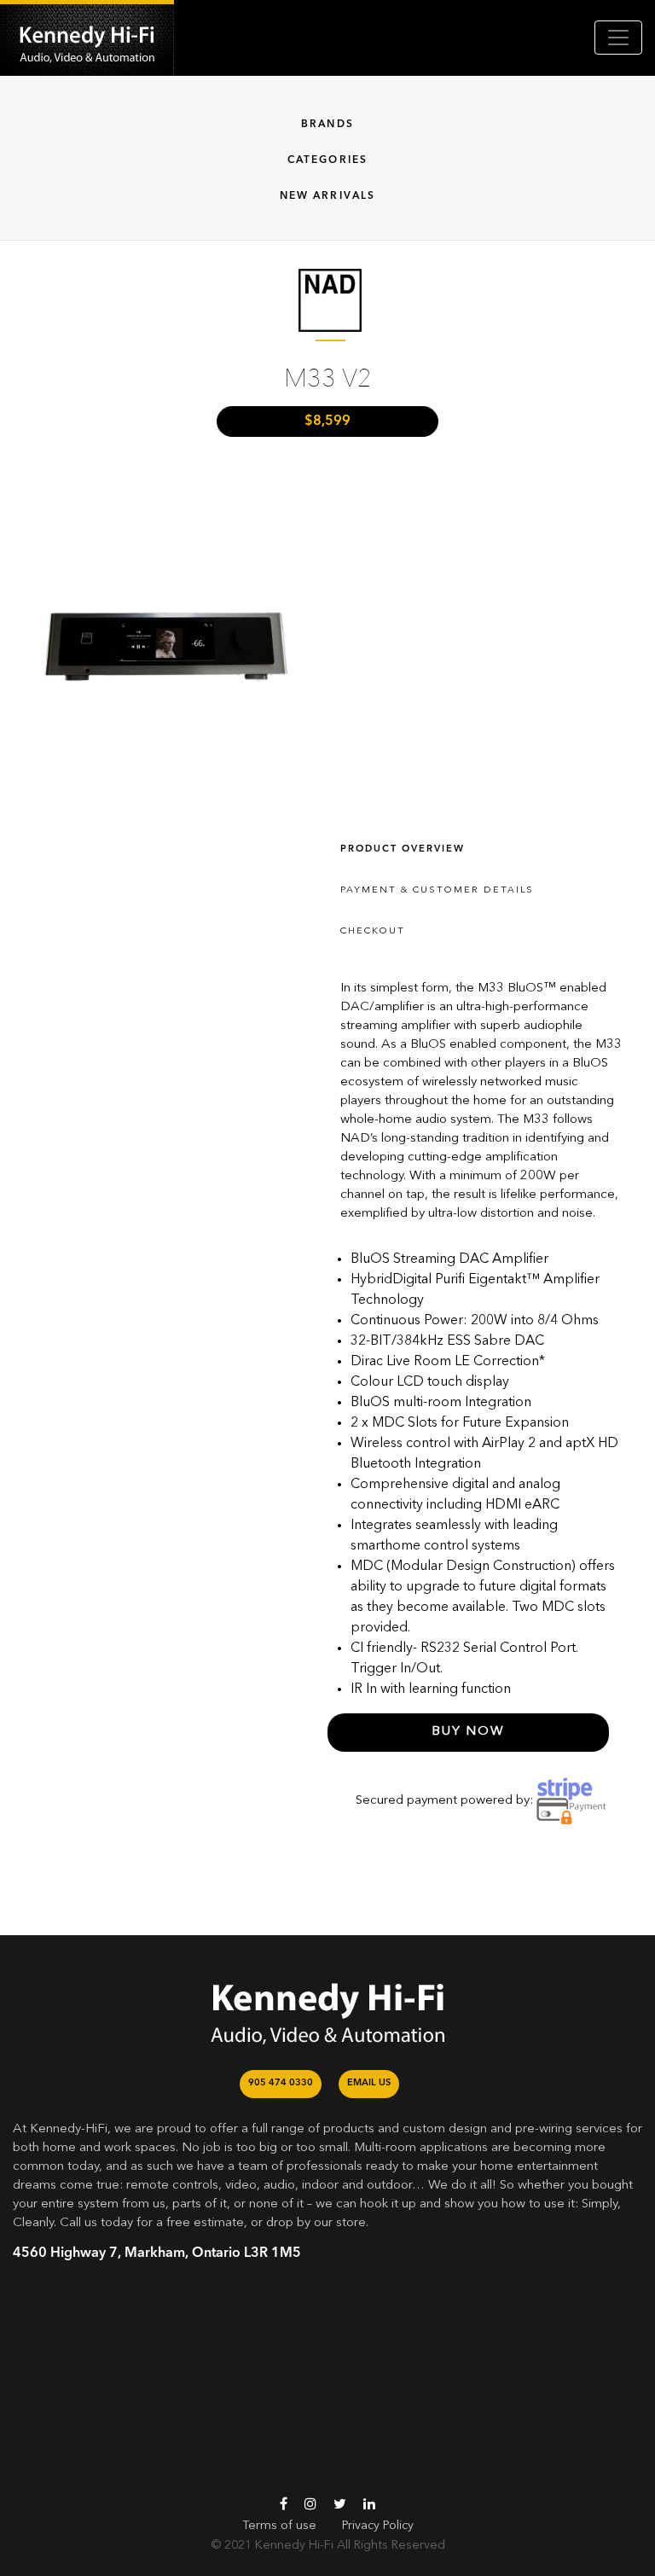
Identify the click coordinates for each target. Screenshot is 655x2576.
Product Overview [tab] (403, 849)
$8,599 (327, 422)
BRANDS (327, 125)
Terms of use (279, 2526)
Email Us (369, 2083)
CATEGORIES (328, 160)
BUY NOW (469, 1732)
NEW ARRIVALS (328, 196)
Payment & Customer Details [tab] (437, 890)
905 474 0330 (281, 2083)
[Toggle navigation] (618, 38)
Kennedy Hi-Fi (294, 2545)
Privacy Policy (378, 2526)
